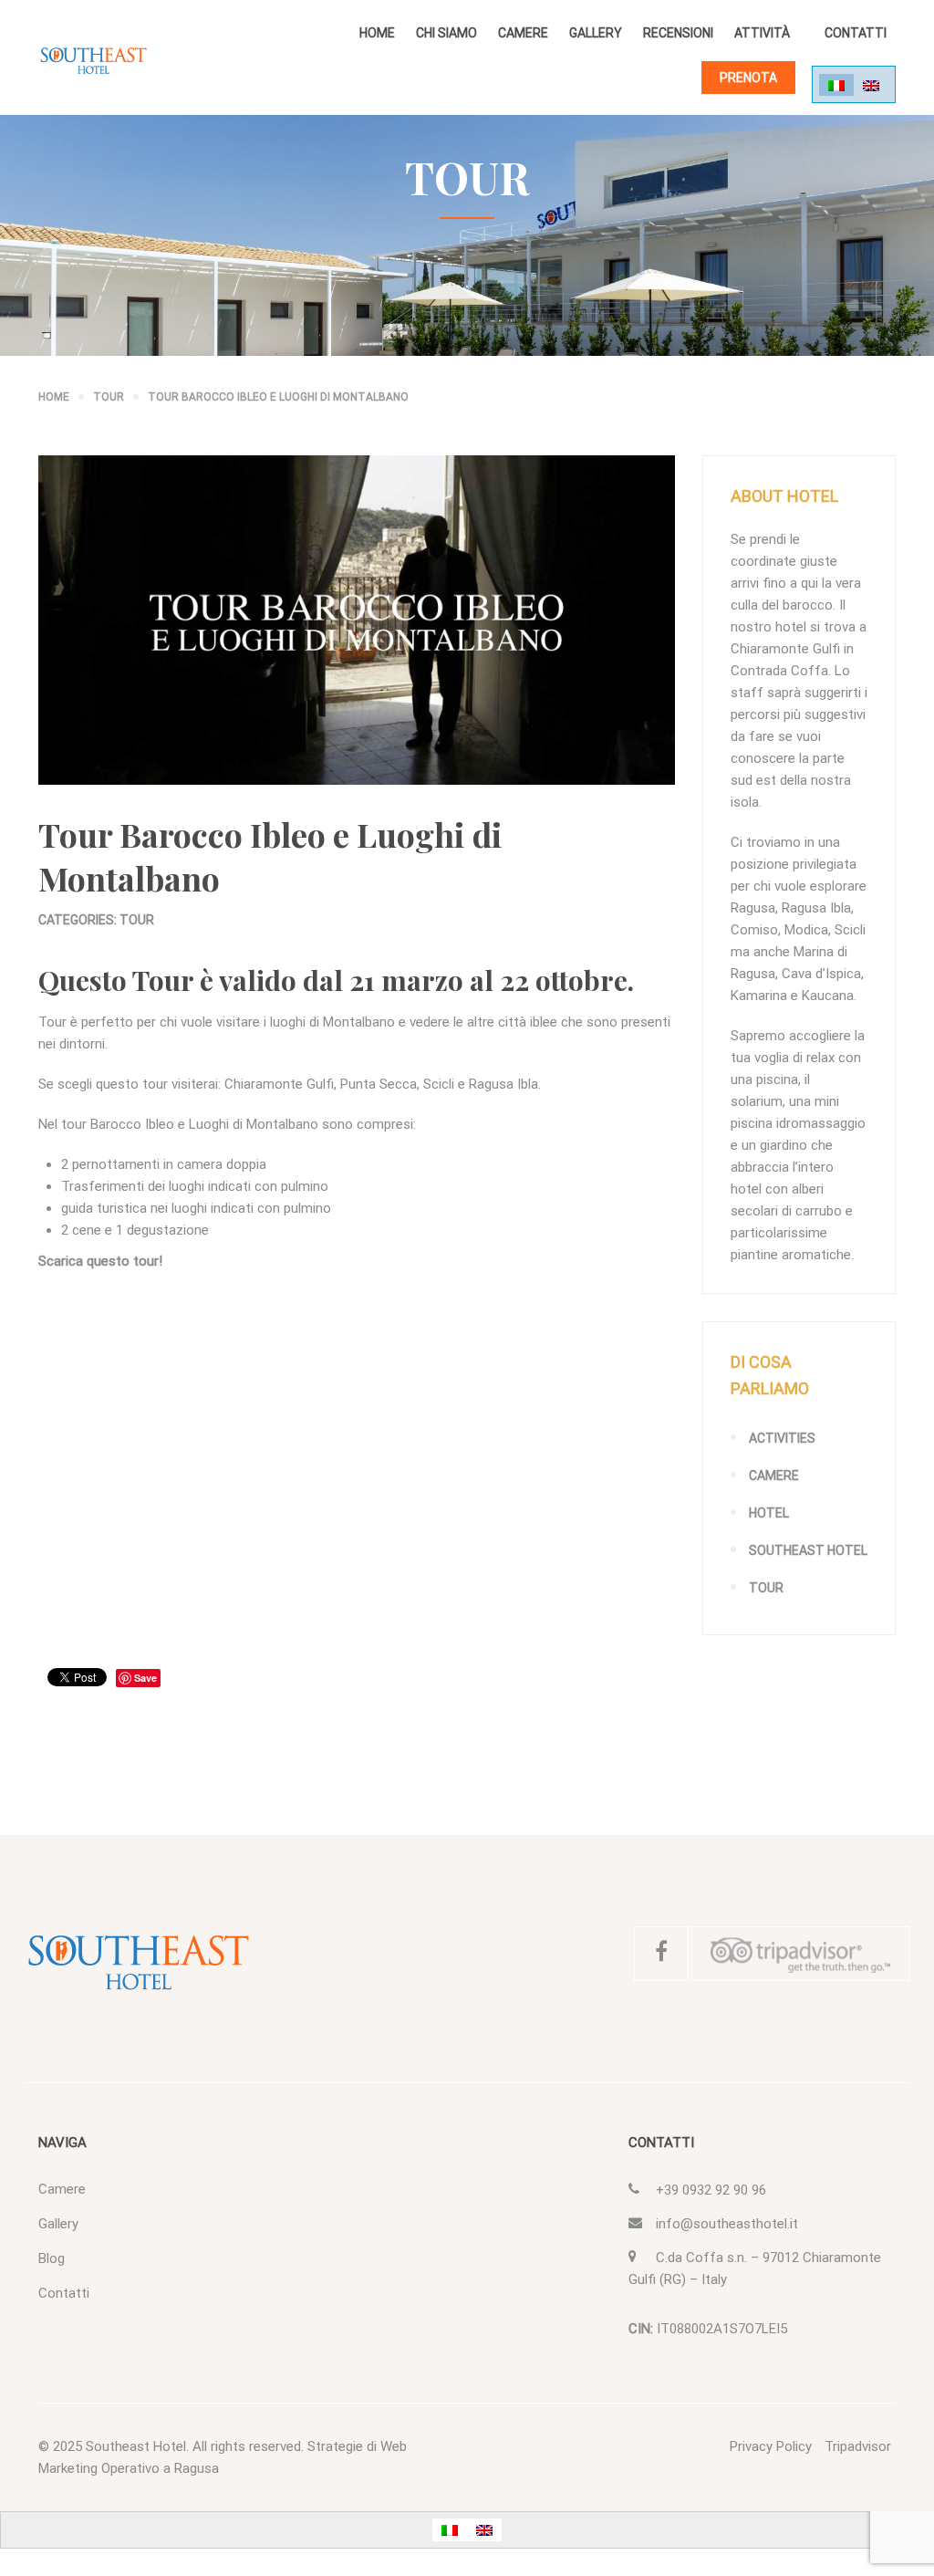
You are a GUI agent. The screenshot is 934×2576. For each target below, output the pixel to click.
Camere (523, 33)
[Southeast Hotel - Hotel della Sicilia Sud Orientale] (93, 61)
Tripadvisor (858, 2446)
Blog (52, 2258)
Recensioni (678, 33)
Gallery (596, 33)
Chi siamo (446, 33)
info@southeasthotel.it (727, 2224)
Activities (782, 1438)
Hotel (769, 1513)
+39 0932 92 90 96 (711, 2190)
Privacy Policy (771, 2446)
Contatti (856, 33)
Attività (762, 33)
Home (377, 33)
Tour (137, 920)
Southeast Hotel (808, 1550)
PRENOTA (748, 78)
